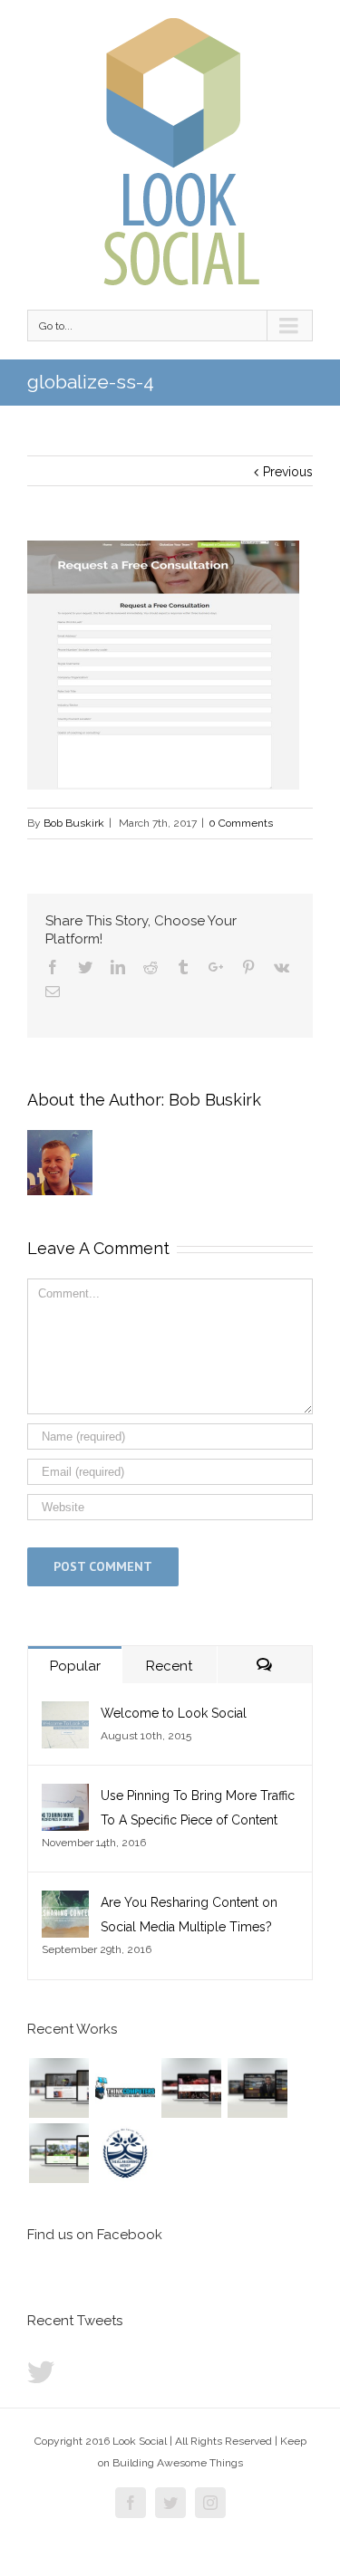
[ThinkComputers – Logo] (125, 2088)
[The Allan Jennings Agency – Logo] (125, 2153)
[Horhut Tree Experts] (58, 2153)
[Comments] (265, 1665)
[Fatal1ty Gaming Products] (191, 2088)
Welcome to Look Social (174, 1713)
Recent (169, 1666)
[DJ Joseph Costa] (257, 2088)
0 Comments (241, 823)
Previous (288, 472)
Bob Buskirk (74, 823)
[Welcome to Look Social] (65, 1713)
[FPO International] (58, 2088)
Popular (75, 1666)
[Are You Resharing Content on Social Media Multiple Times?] (65, 1902)
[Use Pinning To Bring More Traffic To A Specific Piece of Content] (65, 1796)
